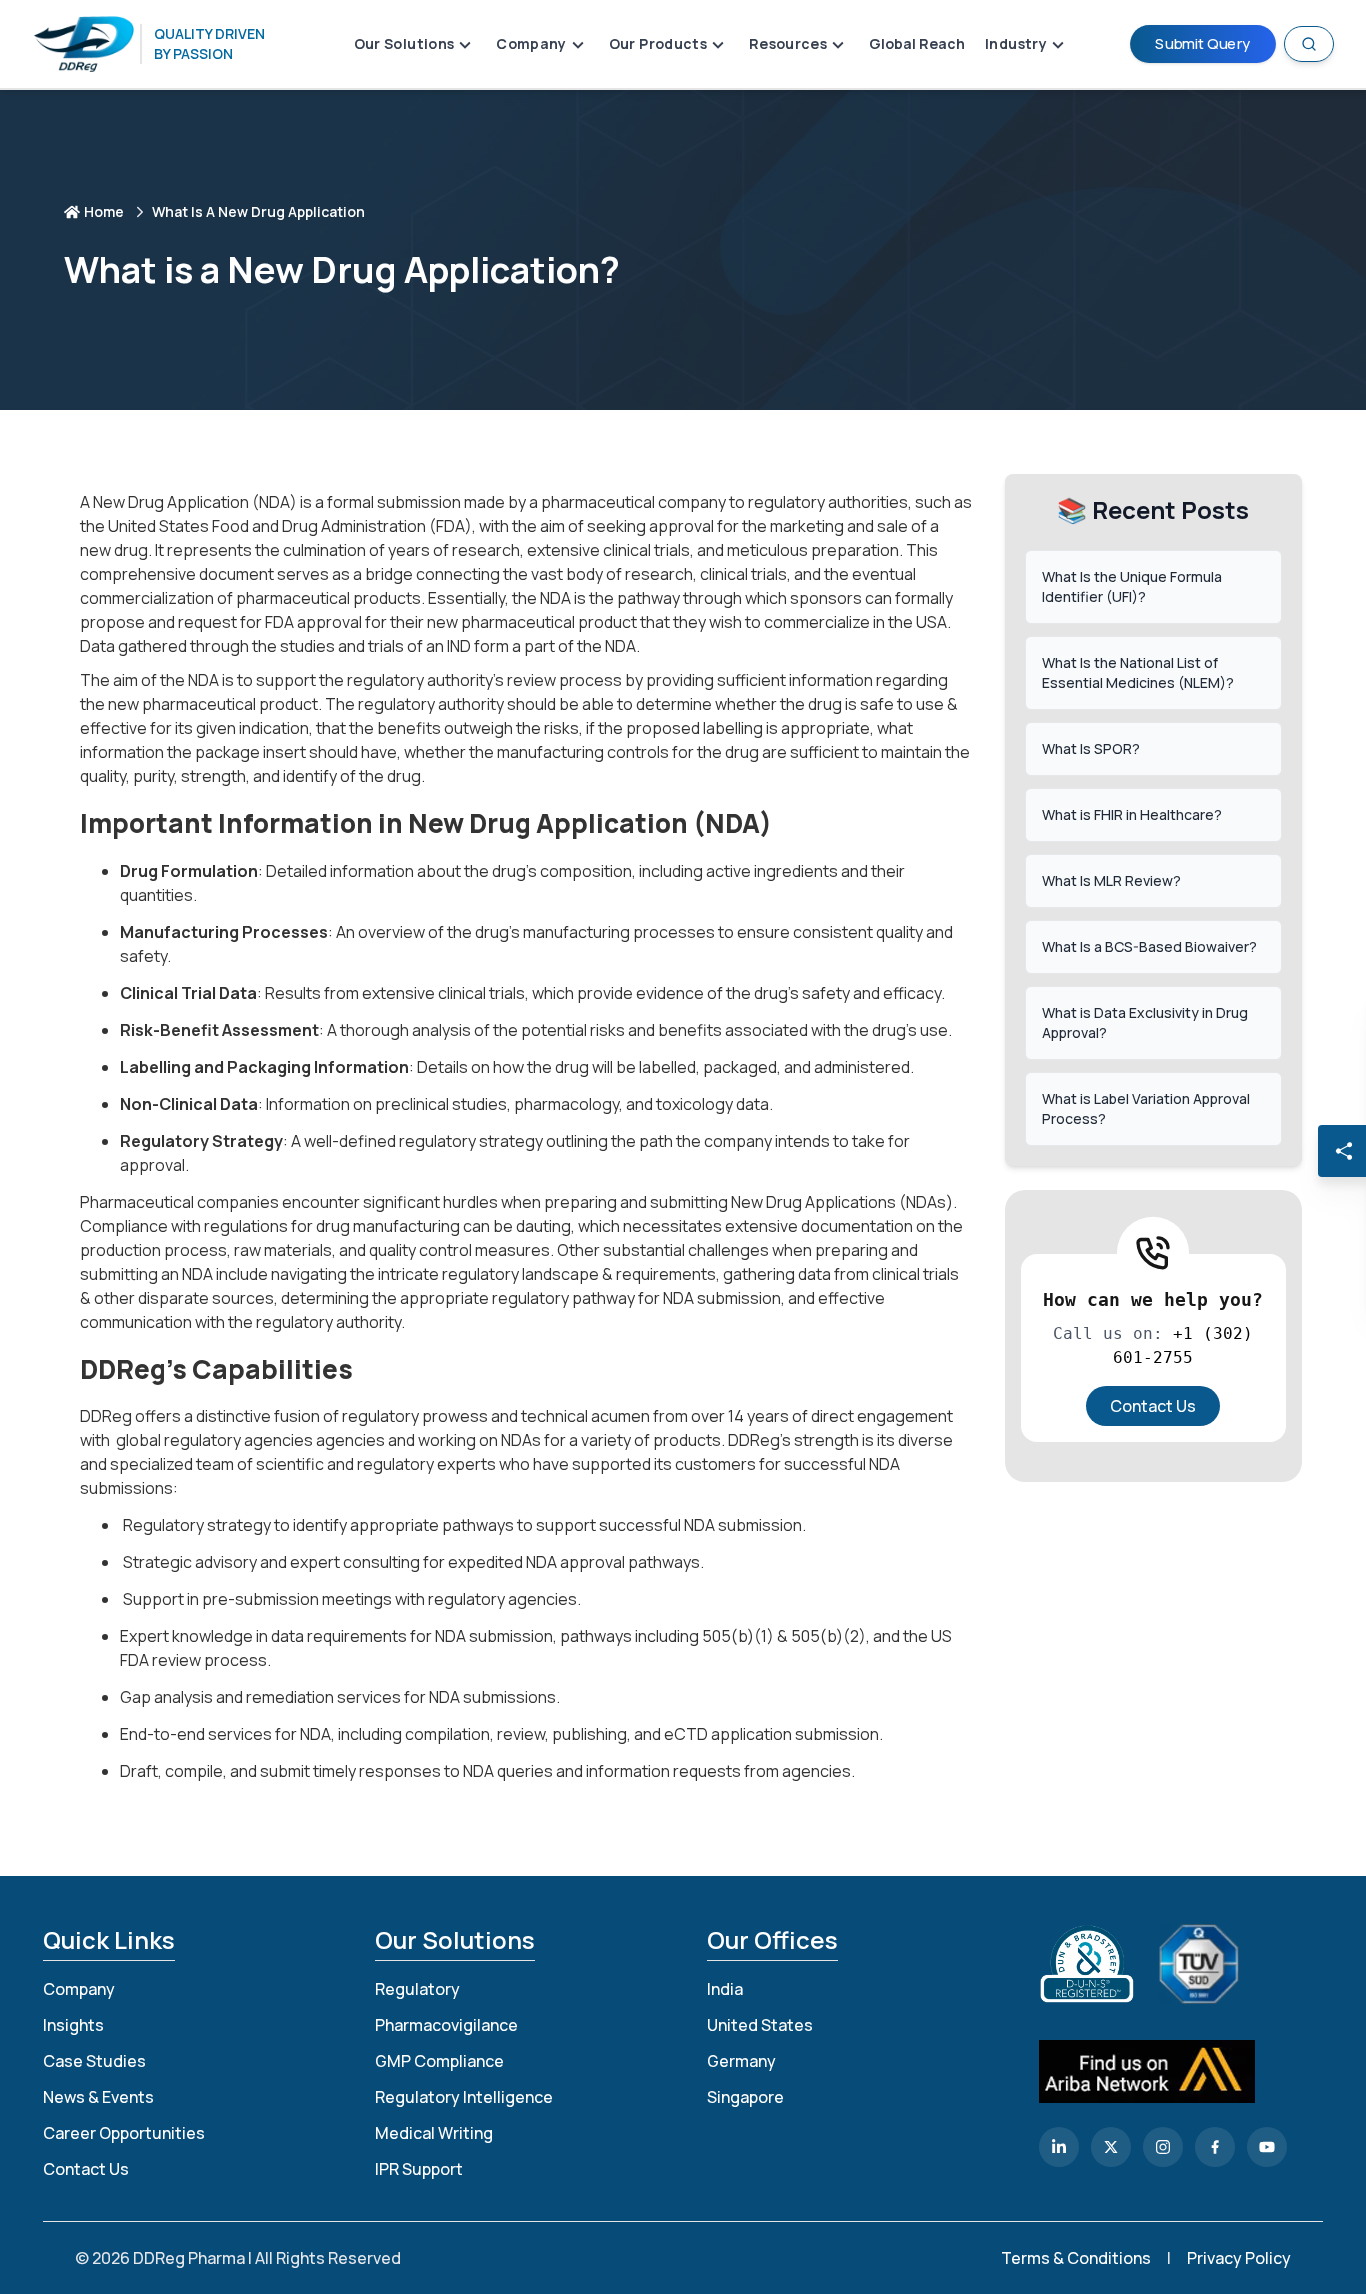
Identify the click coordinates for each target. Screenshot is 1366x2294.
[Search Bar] (1309, 44)
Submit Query (1203, 44)
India (725, 1989)
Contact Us (1153, 1406)
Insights (73, 2025)
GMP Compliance (439, 2061)
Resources (788, 43)
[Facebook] (1215, 2147)
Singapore (745, 2097)
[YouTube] (1267, 2147)
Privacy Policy (1239, 2258)
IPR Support (419, 2169)
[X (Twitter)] (1111, 2147)
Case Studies (94, 2061)
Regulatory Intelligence (464, 2097)
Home (104, 211)
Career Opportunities (124, 2133)
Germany (741, 2061)
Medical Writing (434, 2133)
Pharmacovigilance (446, 2025)
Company (79, 1989)
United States (760, 2025)
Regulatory (417, 1989)
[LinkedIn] (1059, 2147)
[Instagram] (1163, 2147)
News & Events (98, 2097)
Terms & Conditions (1076, 2258)
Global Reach (917, 43)
